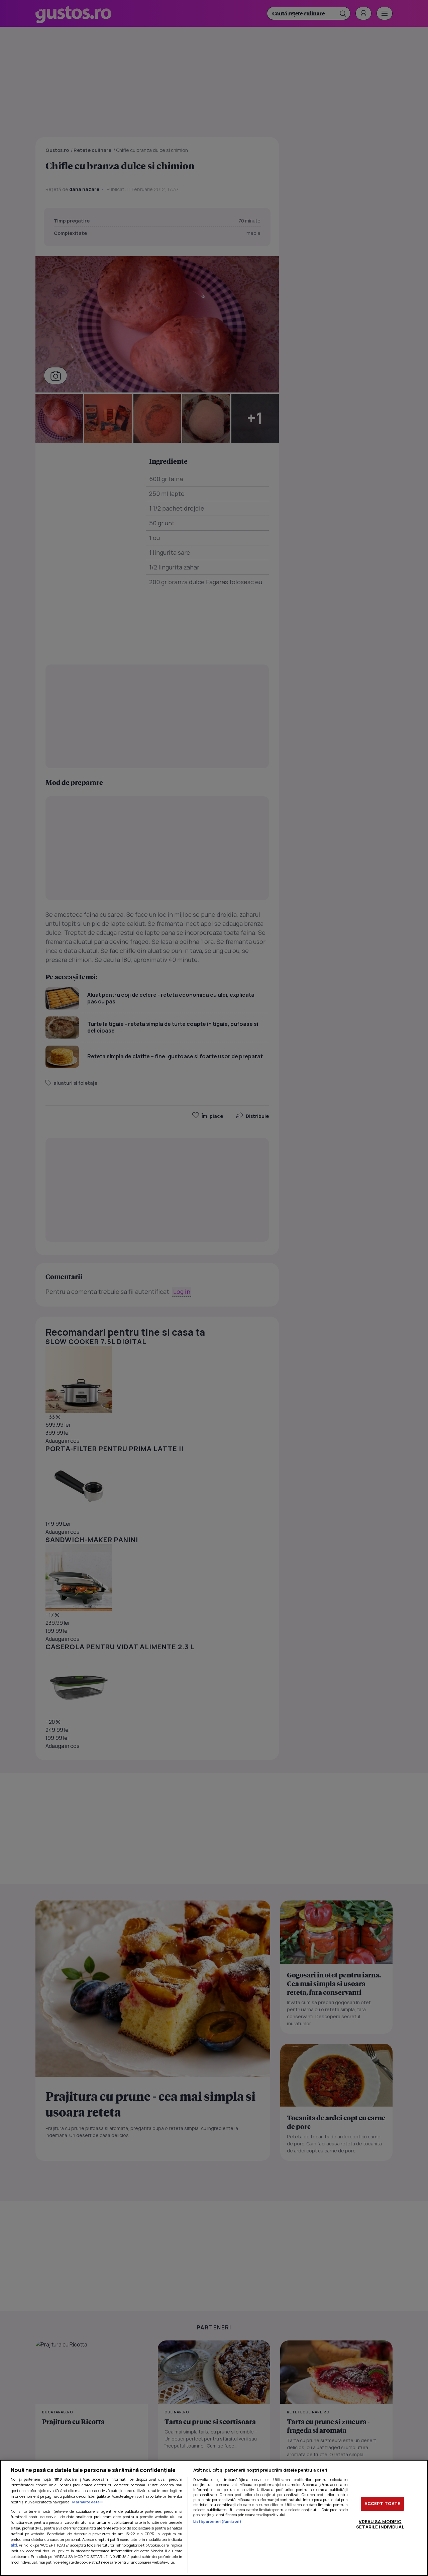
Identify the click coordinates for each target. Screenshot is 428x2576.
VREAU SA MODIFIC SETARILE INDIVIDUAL (380, 2524)
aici (14, 2545)
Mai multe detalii (87, 2502)
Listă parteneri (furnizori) (217, 2521)
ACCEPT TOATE (383, 2503)
